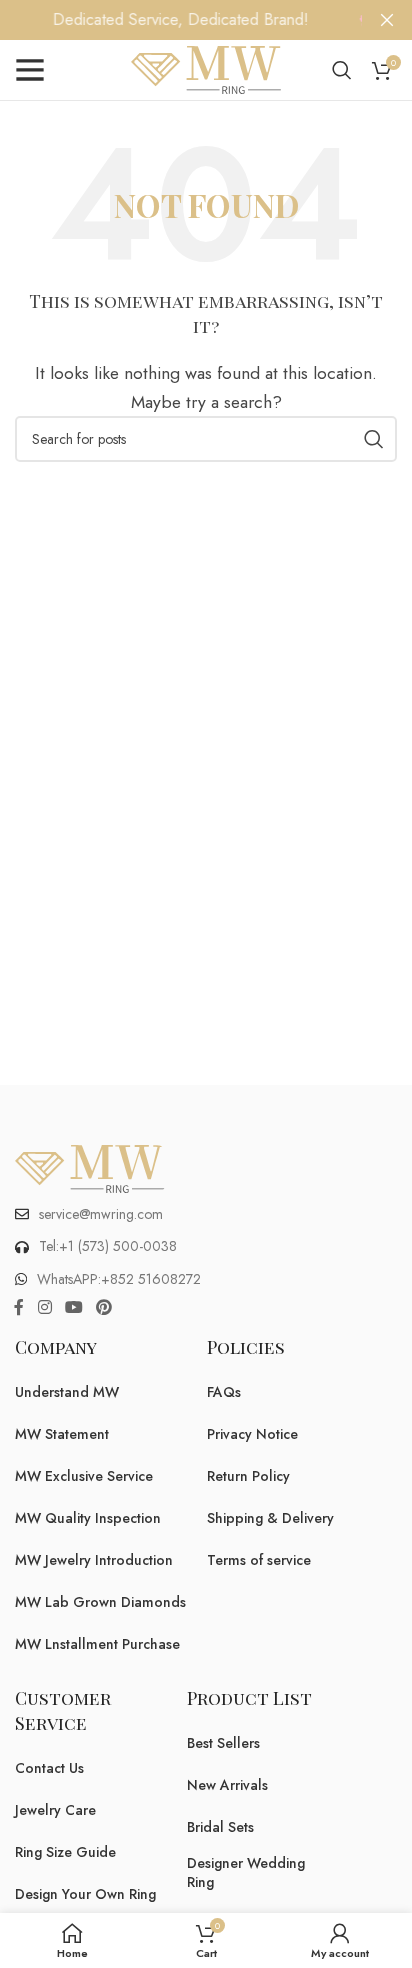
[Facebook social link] (19, 1307)
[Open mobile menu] (30, 70)
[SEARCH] (374, 439)
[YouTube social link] (73, 1307)
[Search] (342, 70)
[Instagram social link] (44, 1307)
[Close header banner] (387, 20)
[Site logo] (206, 68)
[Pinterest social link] (104, 1307)
